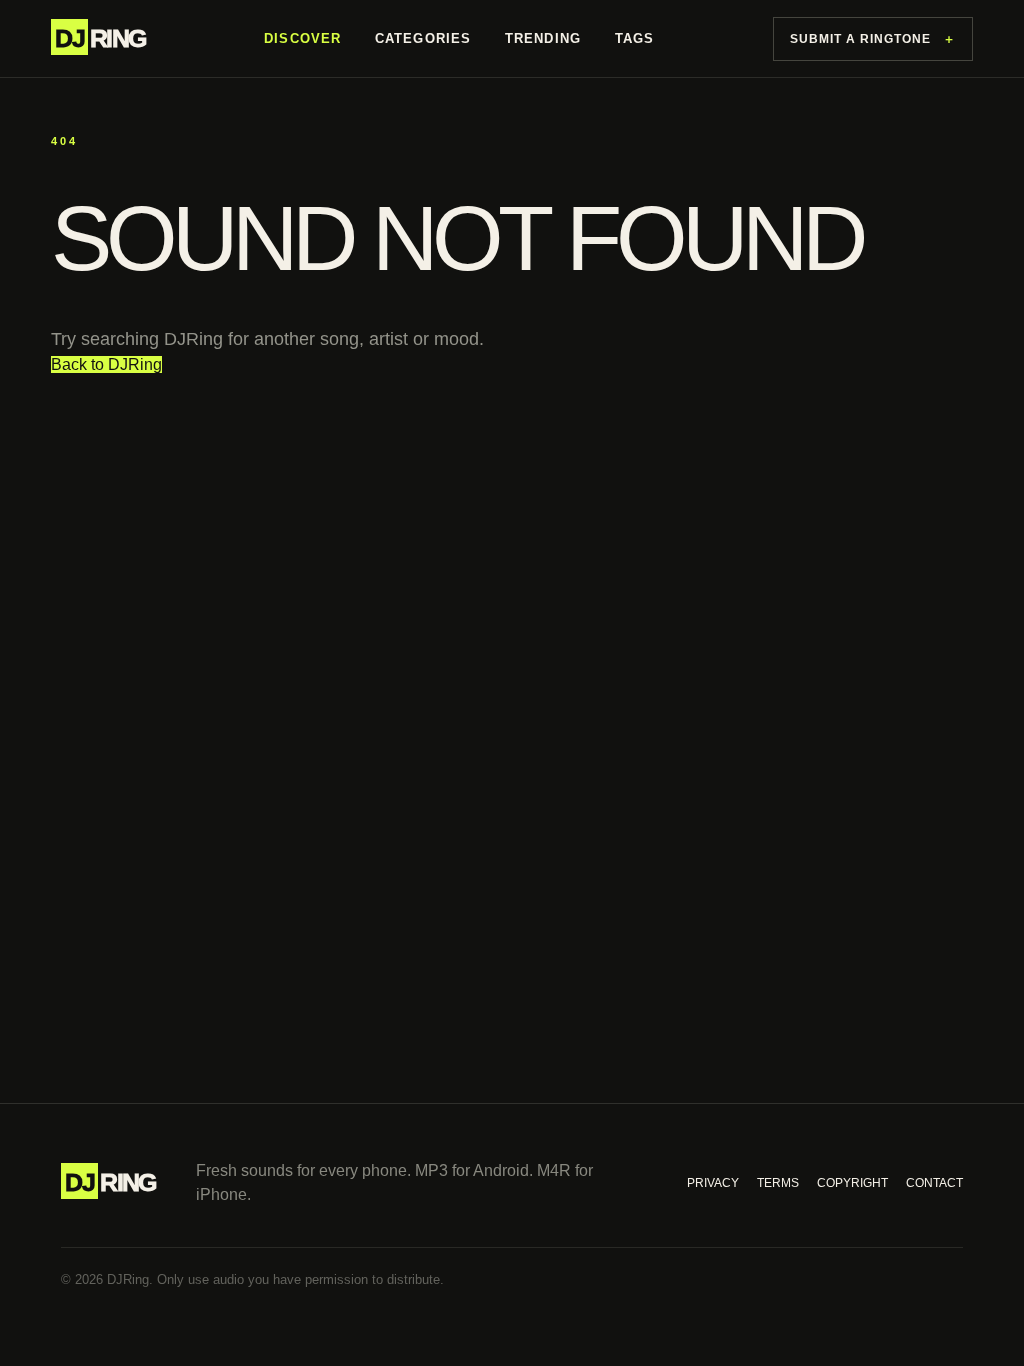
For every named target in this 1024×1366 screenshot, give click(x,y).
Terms (778, 1183)
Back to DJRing (106, 364)
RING (100, 38)
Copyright (852, 1183)
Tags (634, 38)
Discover (302, 38)
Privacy (713, 1183)
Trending (543, 38)
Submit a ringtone (873, 39)
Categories (423, 38)
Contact (934, 1183)
